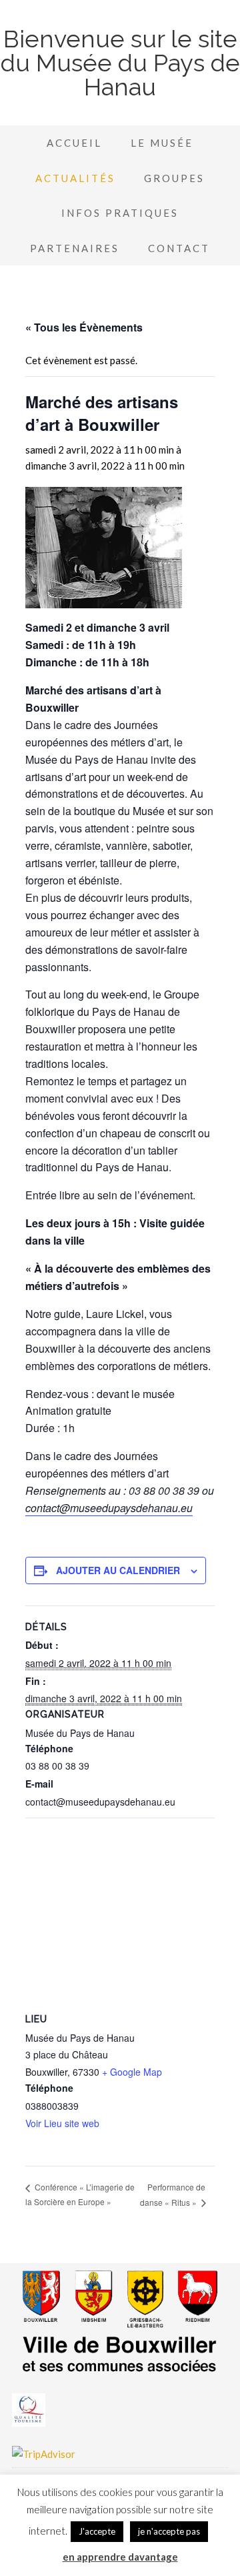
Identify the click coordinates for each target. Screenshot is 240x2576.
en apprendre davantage (120, 2557)
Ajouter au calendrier (118, 1570)
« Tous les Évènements (84, 327)
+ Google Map (132, 2072)
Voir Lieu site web (62, 2123)
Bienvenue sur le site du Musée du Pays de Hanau (120, 63)
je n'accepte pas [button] (169, 2531)
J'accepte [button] (97, 2531)
